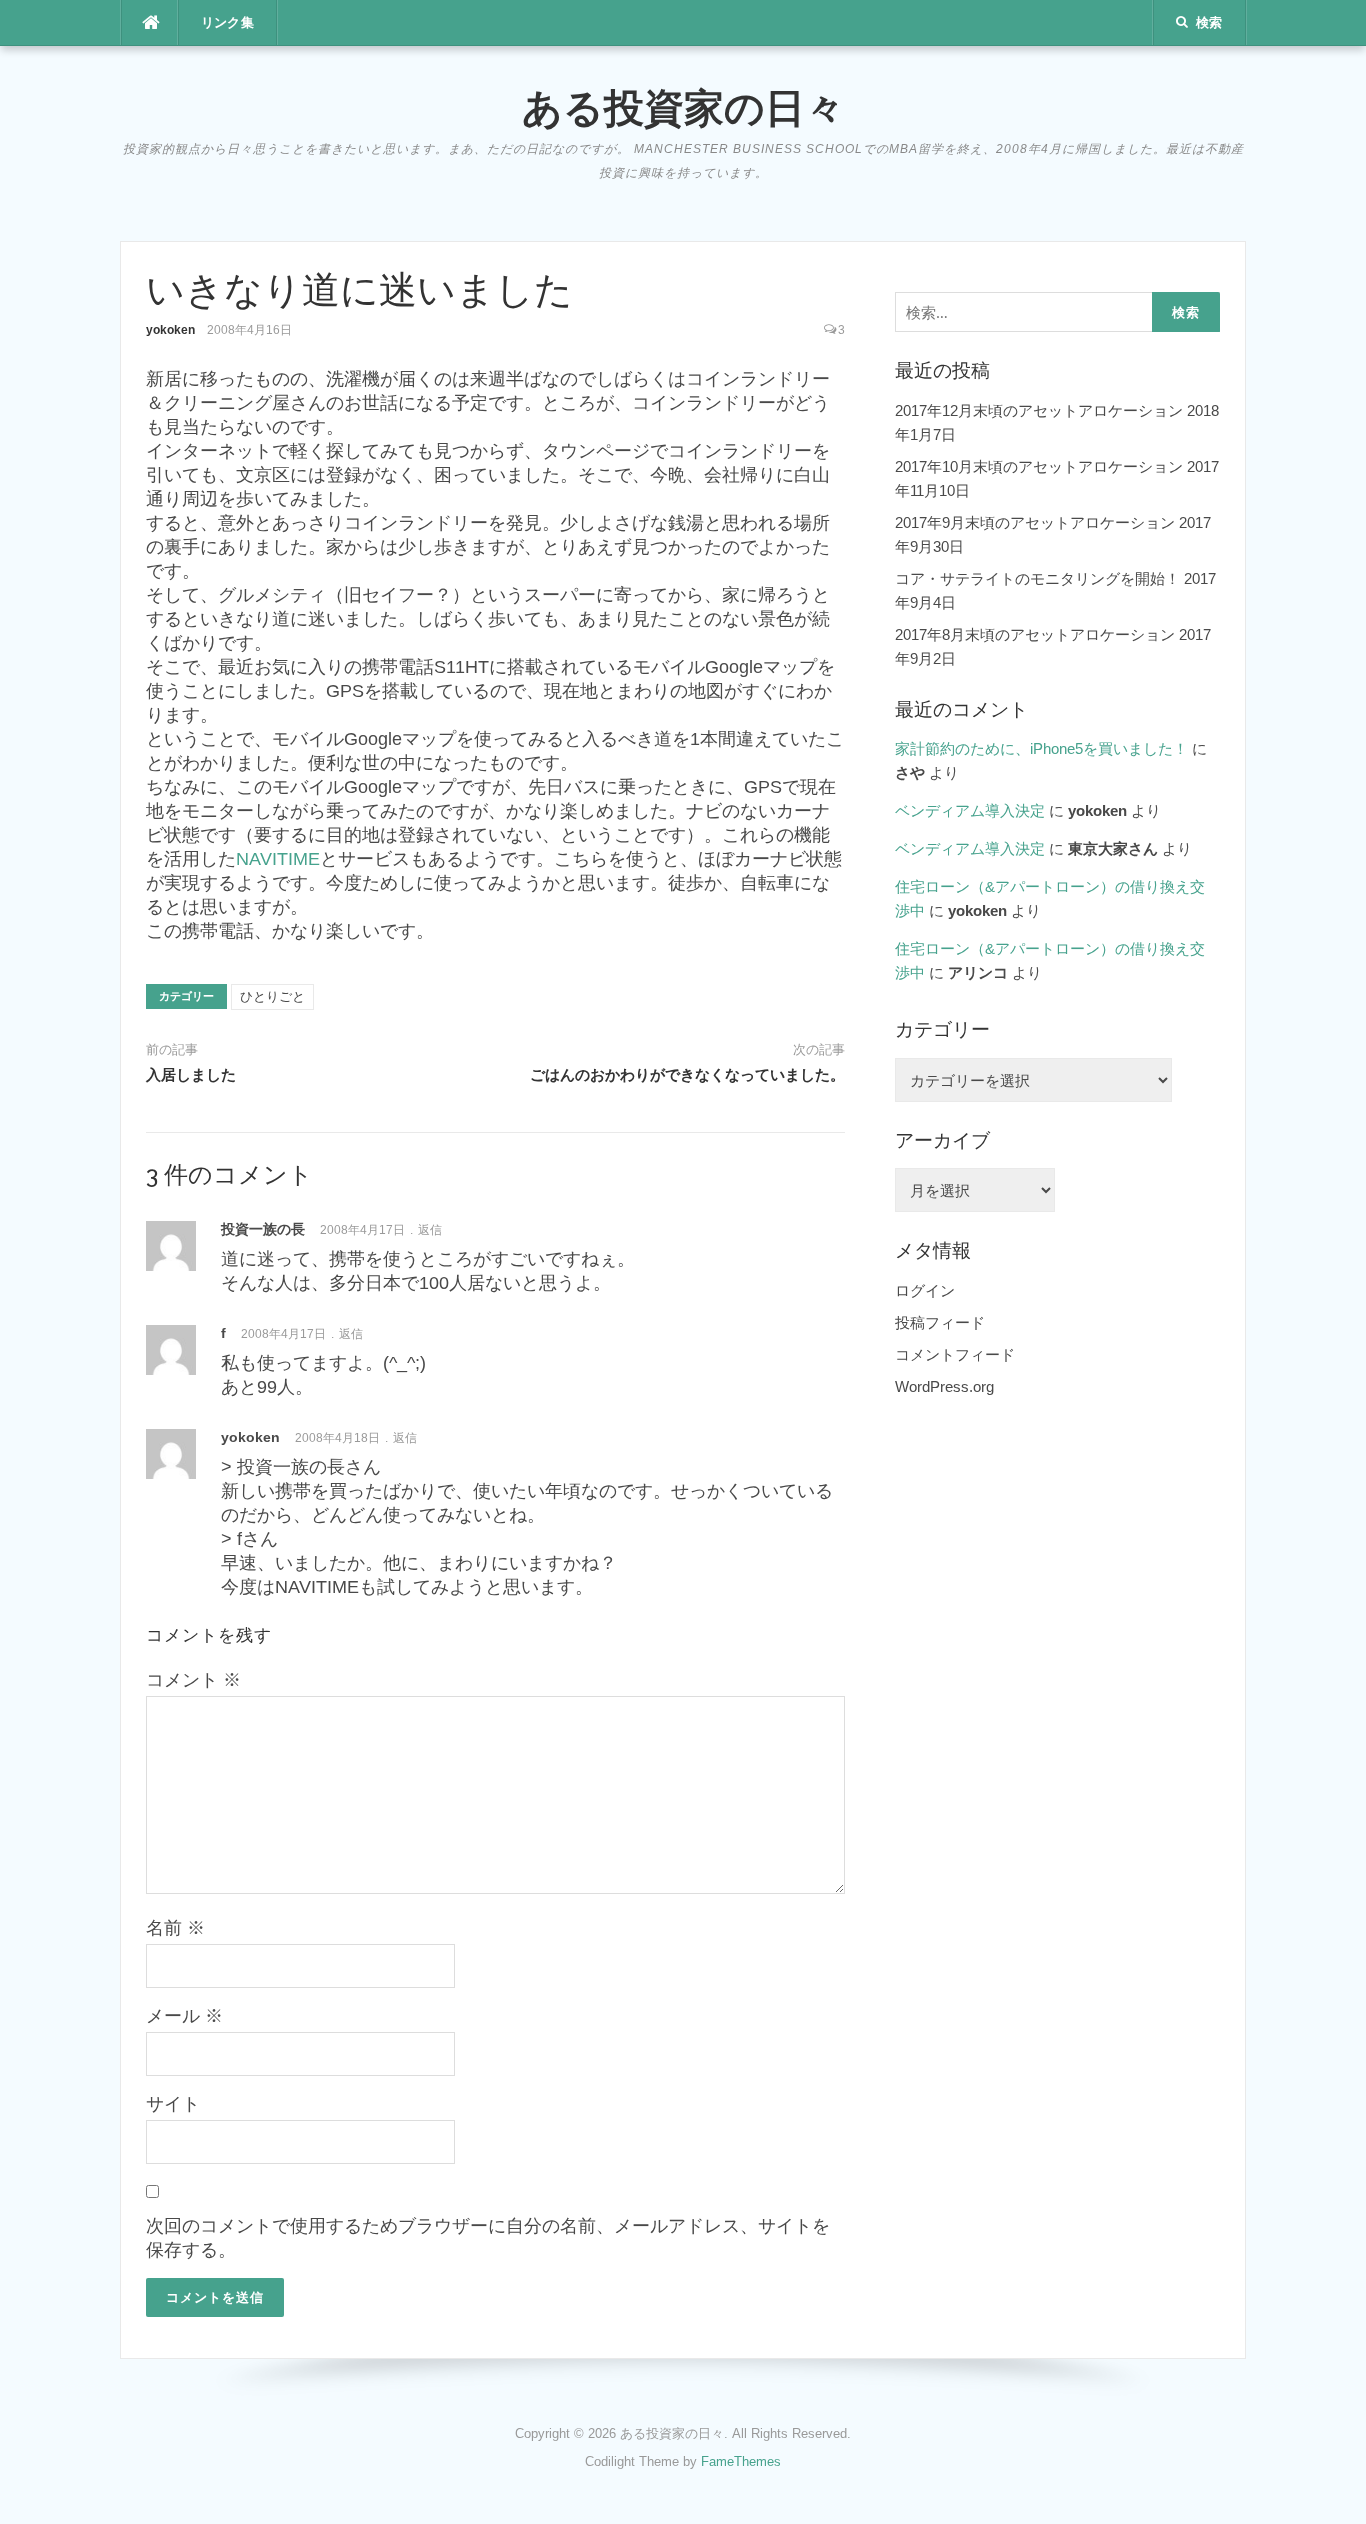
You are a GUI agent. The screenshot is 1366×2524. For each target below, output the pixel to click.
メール (184, 2016)
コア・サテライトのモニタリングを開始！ (1037, 578)
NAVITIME (278, 859)
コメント (193, 1680)
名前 (175, 1928)
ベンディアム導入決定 (970, 810)
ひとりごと (272, 996)
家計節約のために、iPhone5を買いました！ (1041, 748)
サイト (173, 2104)
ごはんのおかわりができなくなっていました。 (687, 1075)
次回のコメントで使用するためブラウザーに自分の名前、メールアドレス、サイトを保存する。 (488, 2238)
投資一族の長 (263, 1229)
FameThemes (741, 2461)
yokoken (170, 330)
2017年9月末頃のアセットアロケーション (1035, 522)
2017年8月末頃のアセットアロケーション (1035, 634)
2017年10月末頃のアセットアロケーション (1039, 466)
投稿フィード (940, 1322)
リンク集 (228, 22)
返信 (430, 1230)
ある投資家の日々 (683, 107)
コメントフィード (955, 1354)
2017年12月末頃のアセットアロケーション (1039, 410)
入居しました (191, 1075)
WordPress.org (944, 1386)
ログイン (925, 1290)
